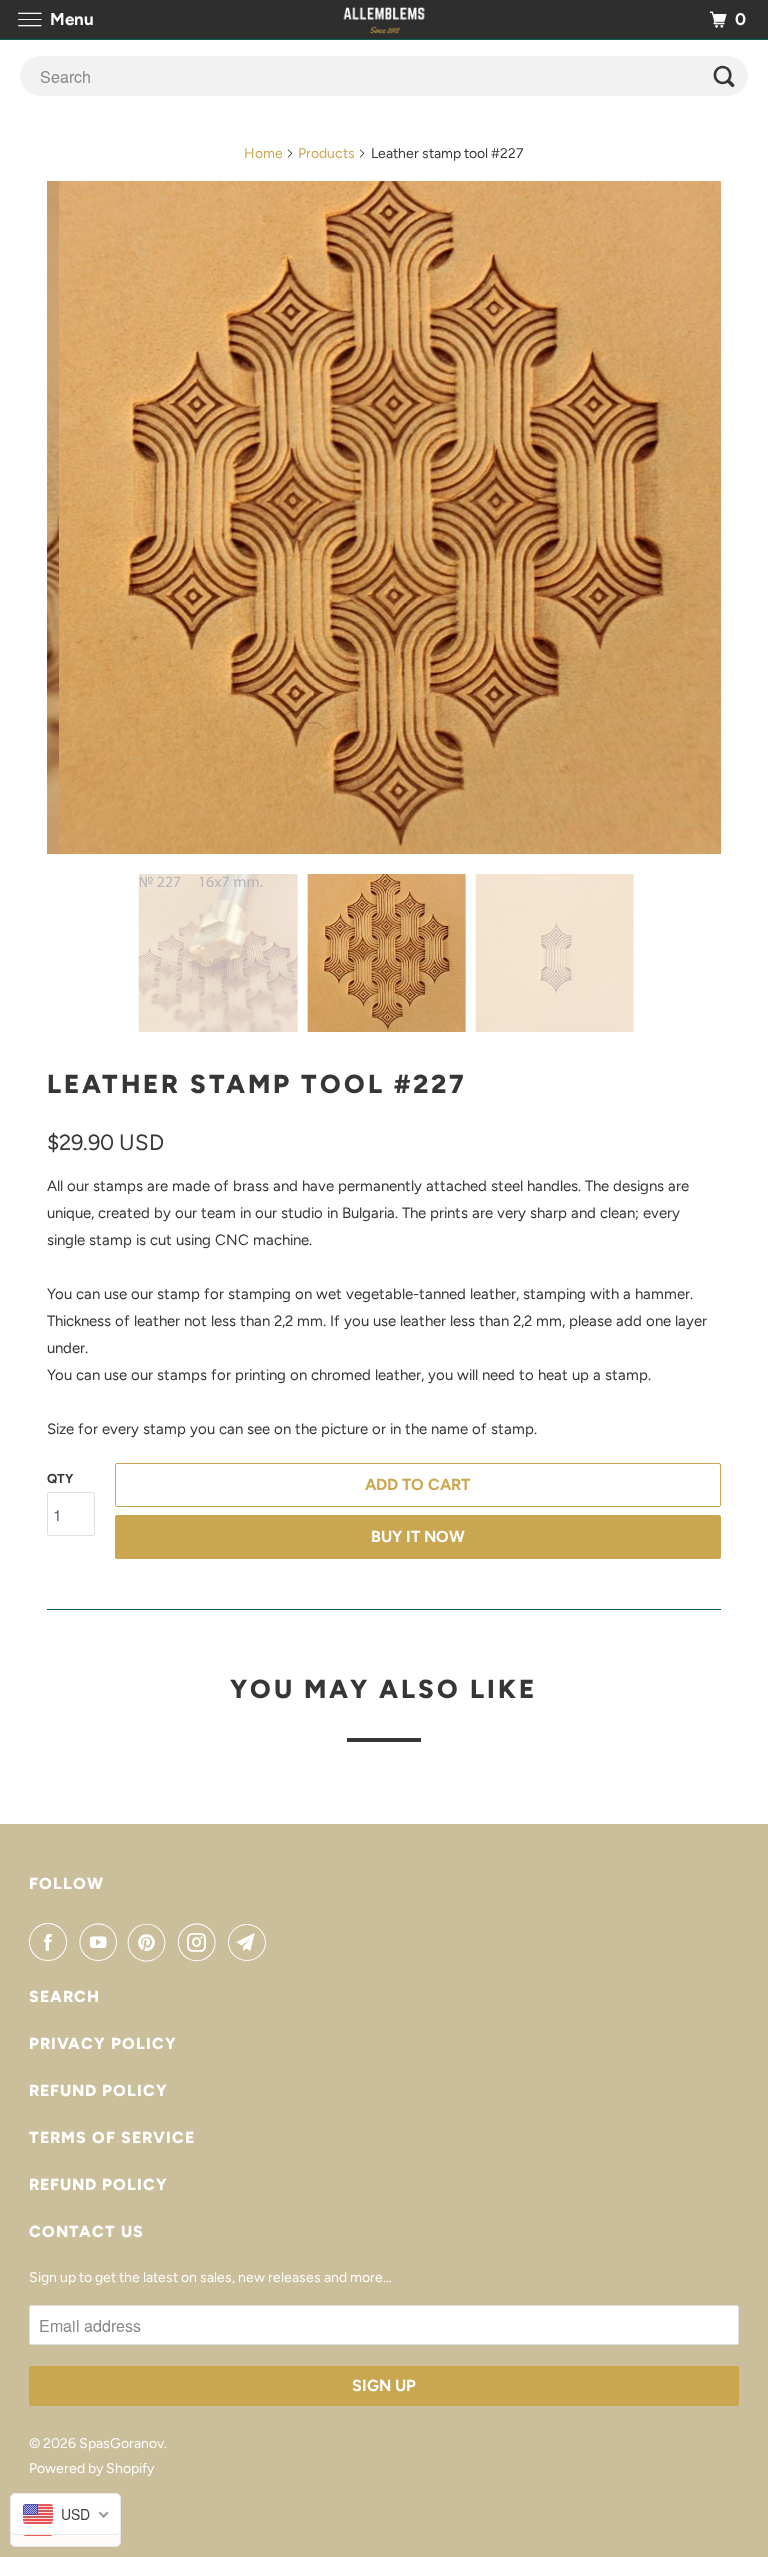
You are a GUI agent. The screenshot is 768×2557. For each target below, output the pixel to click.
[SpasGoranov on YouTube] (102, 1942)
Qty (60, 1478)
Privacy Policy (103, 2043)
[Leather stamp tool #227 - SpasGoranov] (383, 517)
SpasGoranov (121, 2443)
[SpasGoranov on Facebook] (52, 1942)
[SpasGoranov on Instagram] (201, 1942)
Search (64, 1996)
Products (326, 153)
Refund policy (98, 2090)
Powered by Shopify (91, 2468)
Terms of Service (112, 2137)
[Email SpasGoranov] (251, 1942)
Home (263, 153)
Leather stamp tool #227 (257, 1084)
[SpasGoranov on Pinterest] (151, 1942)
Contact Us (86, 2231)
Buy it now (418, 1536)
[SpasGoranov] (384, 19)
